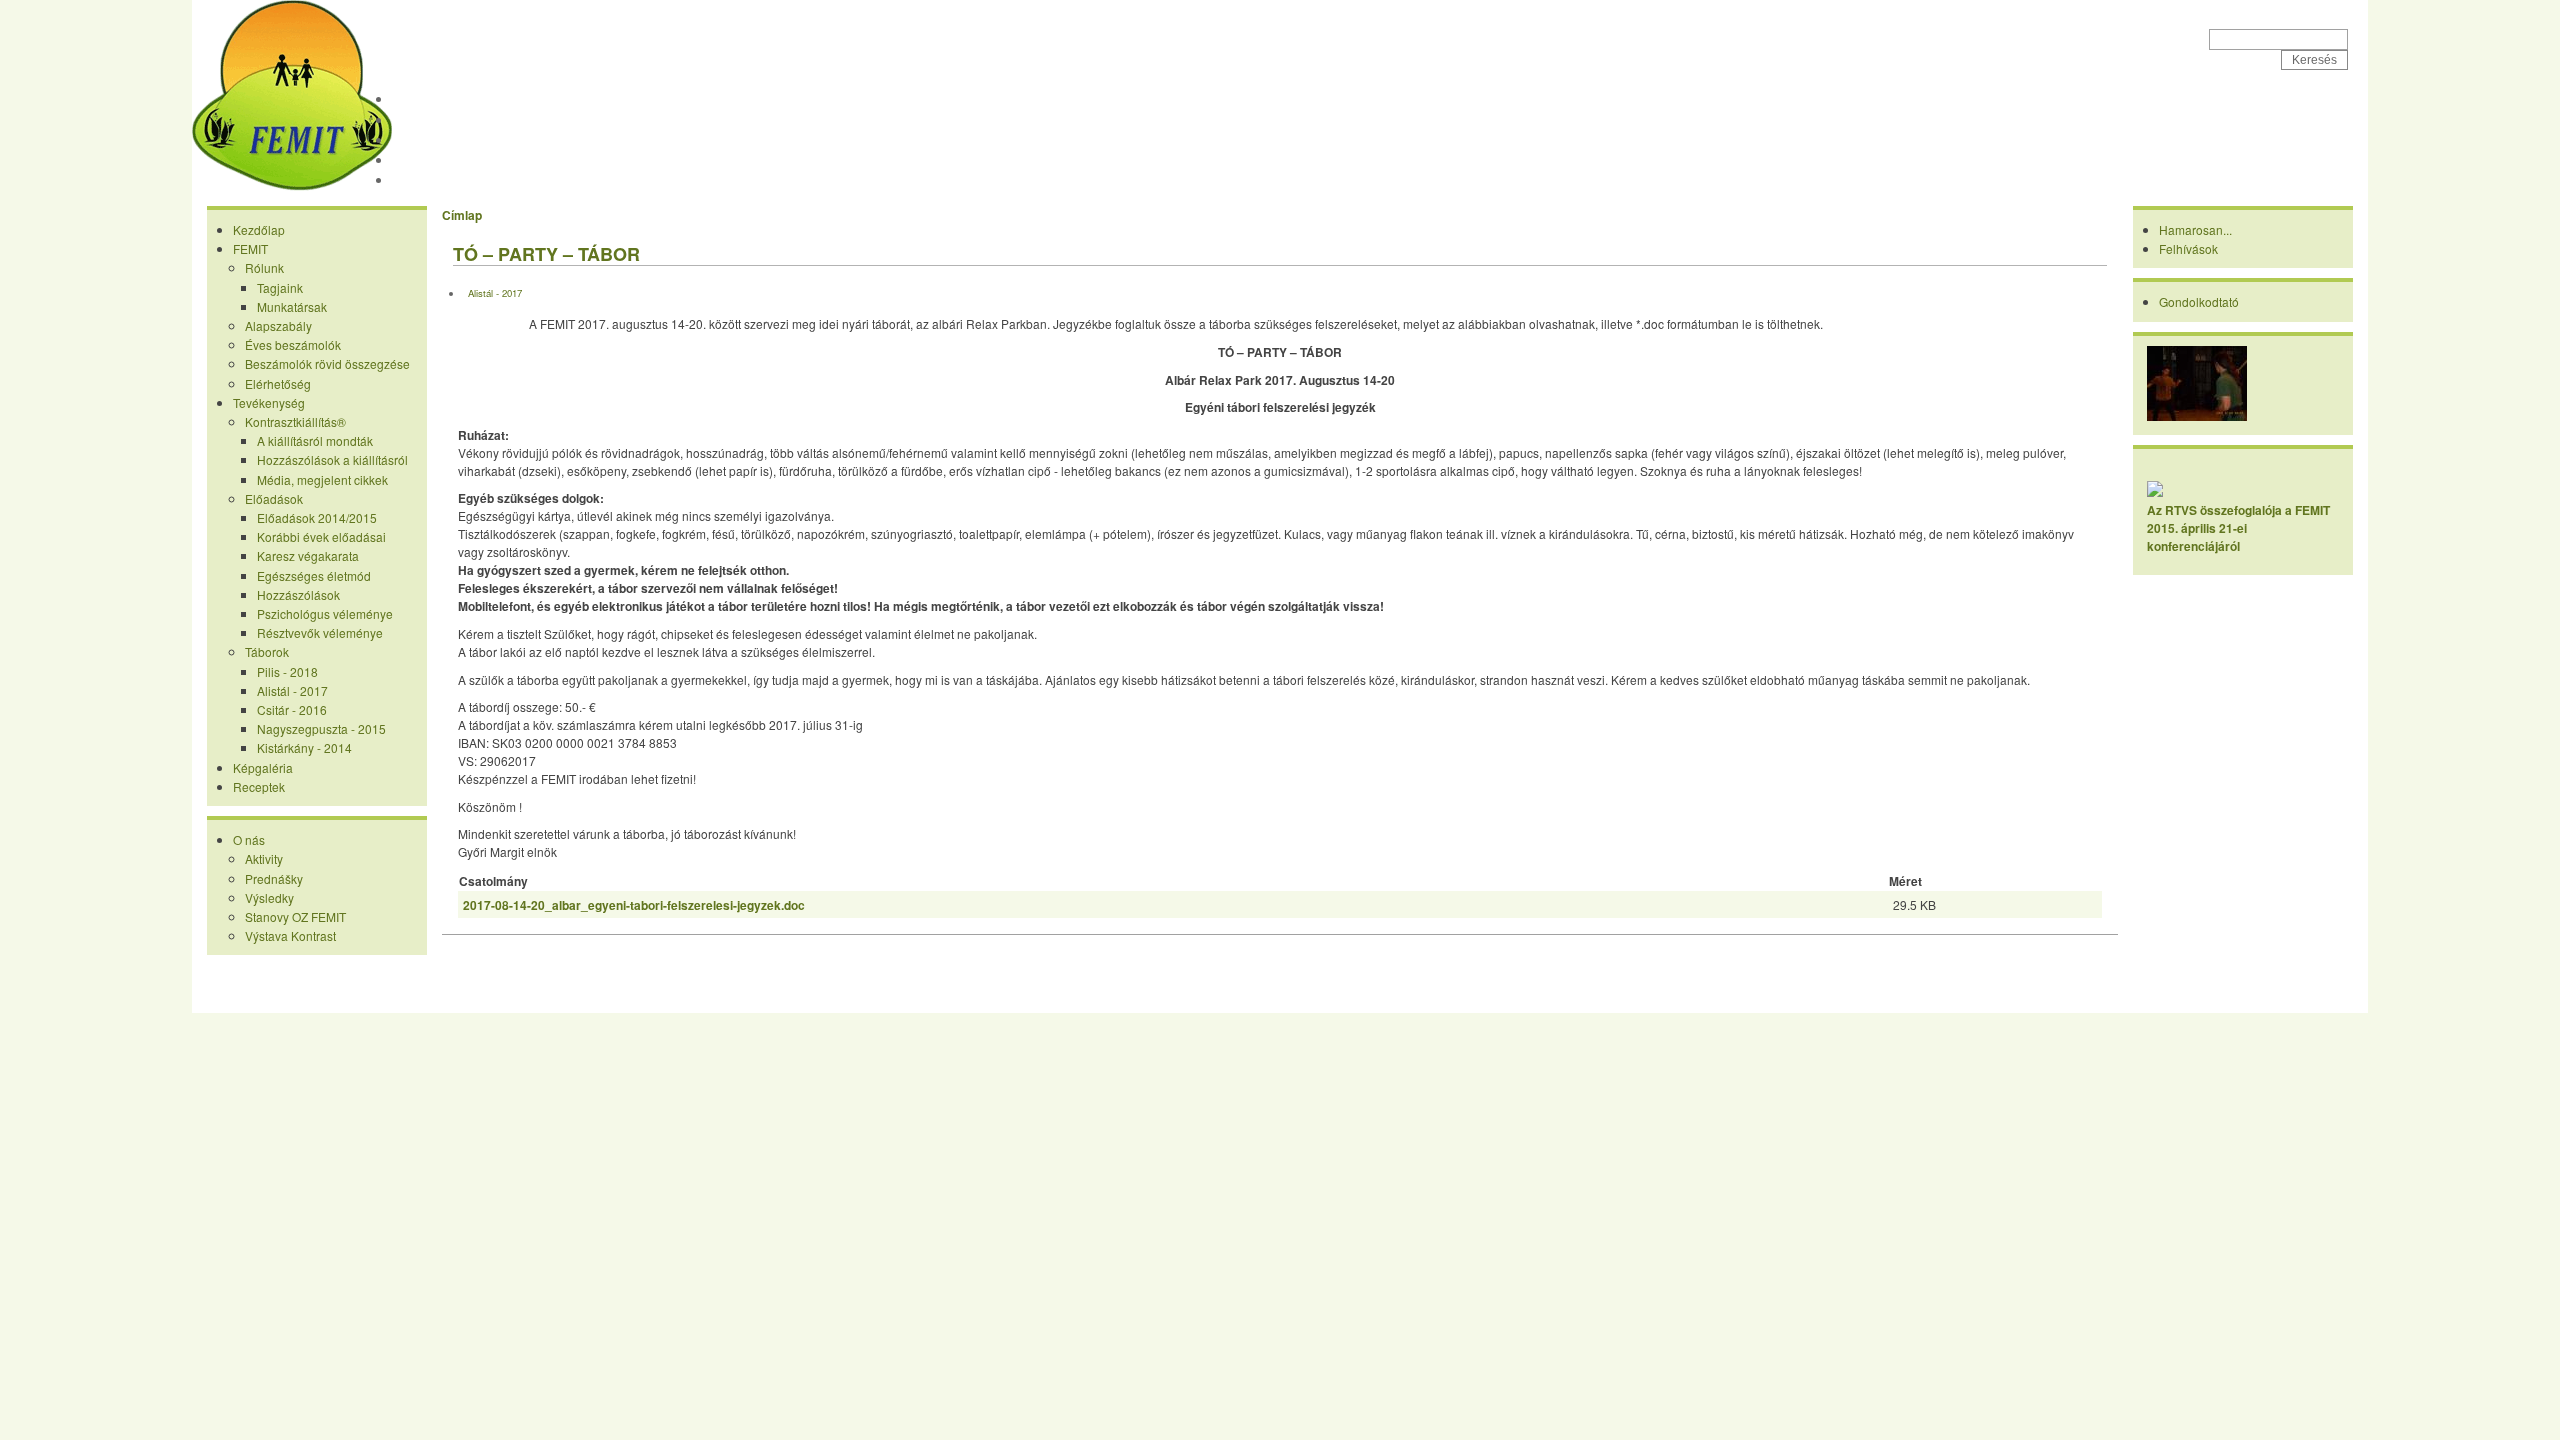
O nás (249, 839)
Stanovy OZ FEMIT (295, 916)
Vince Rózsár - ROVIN (1370, 996)
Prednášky (274, 878)
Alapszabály (278, 325)
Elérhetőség (278, 383)
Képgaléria (431, 160)
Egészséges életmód (314, 575)
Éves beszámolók (293, 344)
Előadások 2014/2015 (317, 517)
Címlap (462, 215)
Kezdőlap (426, 99)
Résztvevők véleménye (320, 632)
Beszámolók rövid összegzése (327, 363)
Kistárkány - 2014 (304, 747)
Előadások (274, 498)
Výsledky (269, 897)
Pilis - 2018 (287, 671)
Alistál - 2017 (292, 690)
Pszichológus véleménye (325, 613)
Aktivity (264, 858)
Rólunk (264, 267)
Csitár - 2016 (292, 709)
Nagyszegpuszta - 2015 (321, 728)
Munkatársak (292, 306)
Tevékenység (438, 140)
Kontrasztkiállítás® (295, 421)
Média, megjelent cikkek (322, 479)
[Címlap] (292, 186)
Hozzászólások (298, 594)
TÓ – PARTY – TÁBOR (546, 254)
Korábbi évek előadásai (321, 536)
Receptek (427, 180)
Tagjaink (280, 287)
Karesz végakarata (308, 555)
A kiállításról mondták (315, 440)
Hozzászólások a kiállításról (332, 459)
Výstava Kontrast (290, 935)
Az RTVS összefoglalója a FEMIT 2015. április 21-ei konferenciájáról (2238, 528)
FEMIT (446, 31)
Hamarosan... (2195, 229)
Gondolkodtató (2199, 301)
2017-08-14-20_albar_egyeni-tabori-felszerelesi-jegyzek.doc (634, 905)
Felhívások (2188, 248)
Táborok (267, 651)
